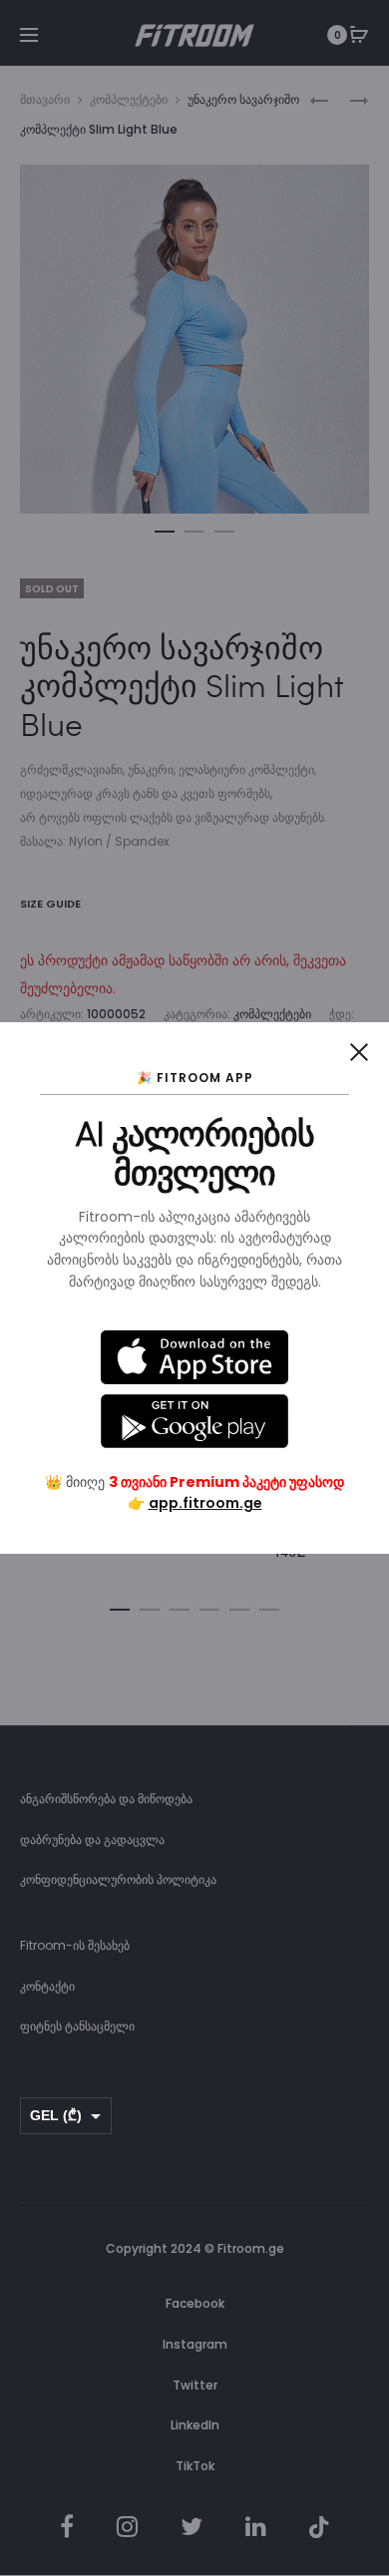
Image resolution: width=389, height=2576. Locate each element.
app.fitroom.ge (205, 1503)
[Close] (359, 1052)
